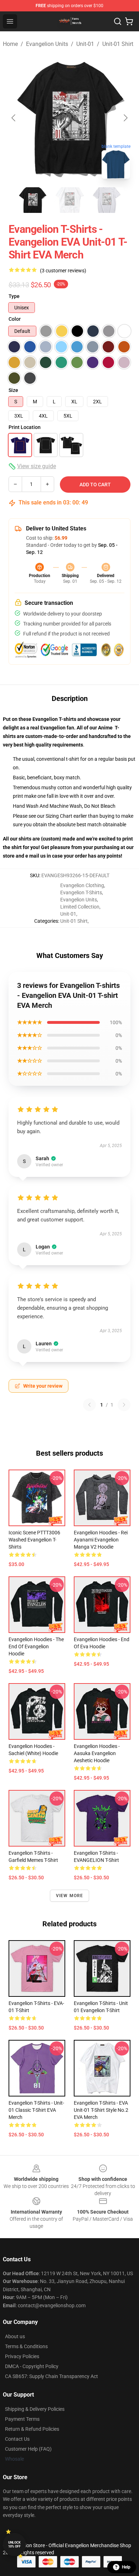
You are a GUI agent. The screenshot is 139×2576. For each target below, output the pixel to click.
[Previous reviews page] (89, 1405)
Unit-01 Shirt (118, 44)
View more (70, 1896)
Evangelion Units (47, 44)
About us (15, 2336)
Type (14, 296)
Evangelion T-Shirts (81, 892)
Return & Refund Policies (32, 2429)
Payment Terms (22, 2419)
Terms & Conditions (26, 2346)
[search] (118, 21)
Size (13, 390)
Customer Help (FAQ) (28, 2449)
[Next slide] (125, 118)
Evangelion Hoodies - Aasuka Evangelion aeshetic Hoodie (97, 1753)
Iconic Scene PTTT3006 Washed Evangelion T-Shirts (34, 1540)
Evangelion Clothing (82, 885)
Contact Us (17, 2439)
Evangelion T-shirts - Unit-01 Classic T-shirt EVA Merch (36, 2110)
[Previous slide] (14, 118)
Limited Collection (80, 907)
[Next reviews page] (124, 1405)
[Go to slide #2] (69, 200)
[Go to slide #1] (32, 200)
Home (10, 44)
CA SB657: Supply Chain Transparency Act (52, 2376)
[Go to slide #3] (107, 200)
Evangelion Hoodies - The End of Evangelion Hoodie (36, 1646)
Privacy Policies (22, 2356)
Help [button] (126, 2567)
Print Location (25, 427)
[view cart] (129, 21)
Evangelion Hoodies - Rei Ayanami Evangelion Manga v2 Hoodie (101, 1540)
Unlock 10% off (14, 2544)
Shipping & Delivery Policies (35, 2409)
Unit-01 (85, 44)
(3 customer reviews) (63, 271)
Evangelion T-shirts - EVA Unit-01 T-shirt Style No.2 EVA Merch (101, 2110)
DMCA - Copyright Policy (32, 2366)
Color (15, 319)
